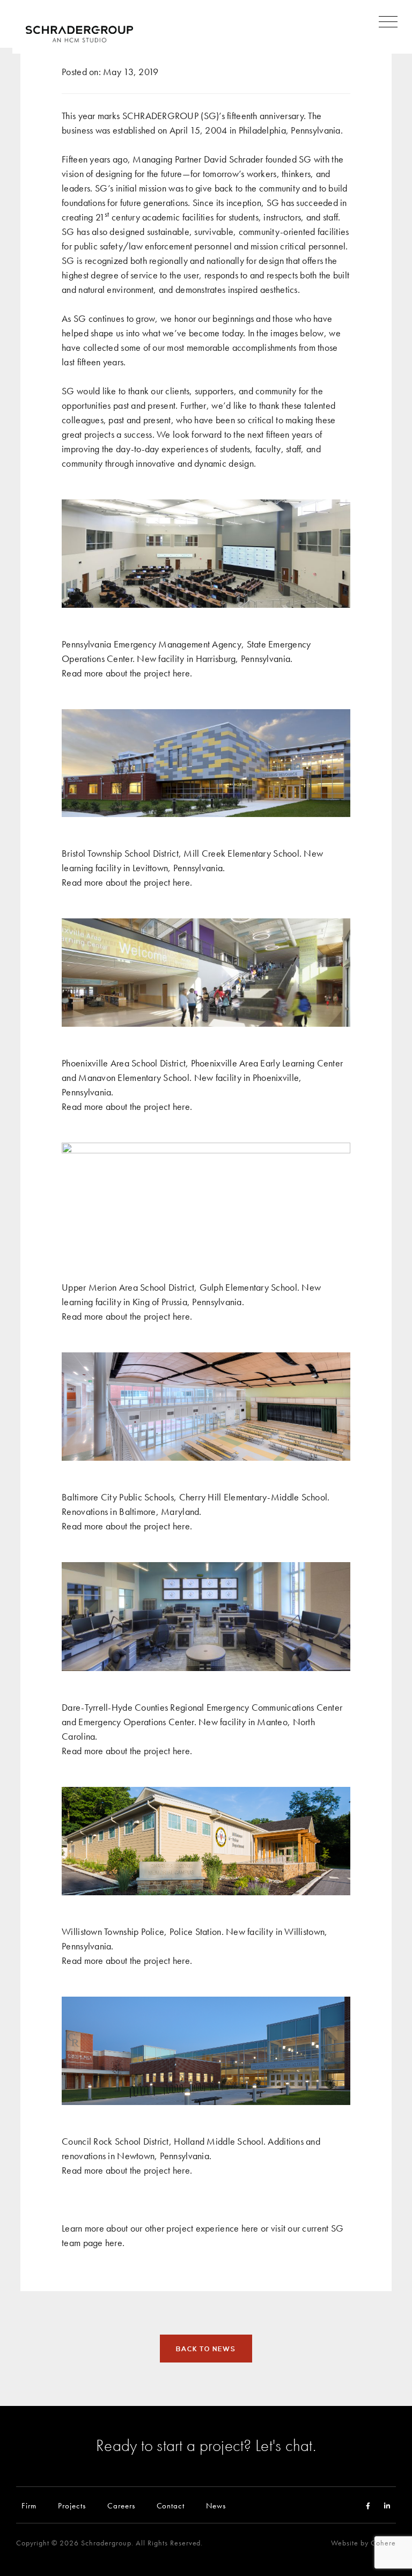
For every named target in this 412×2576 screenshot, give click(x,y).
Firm (29, 2505)
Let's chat (284, 2445)
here (181, 673)
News (216, 2505)
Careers (121, 2505)
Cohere (383, 2543)
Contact (171, 2505)
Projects (72, 2505)
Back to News (206, 2349)
